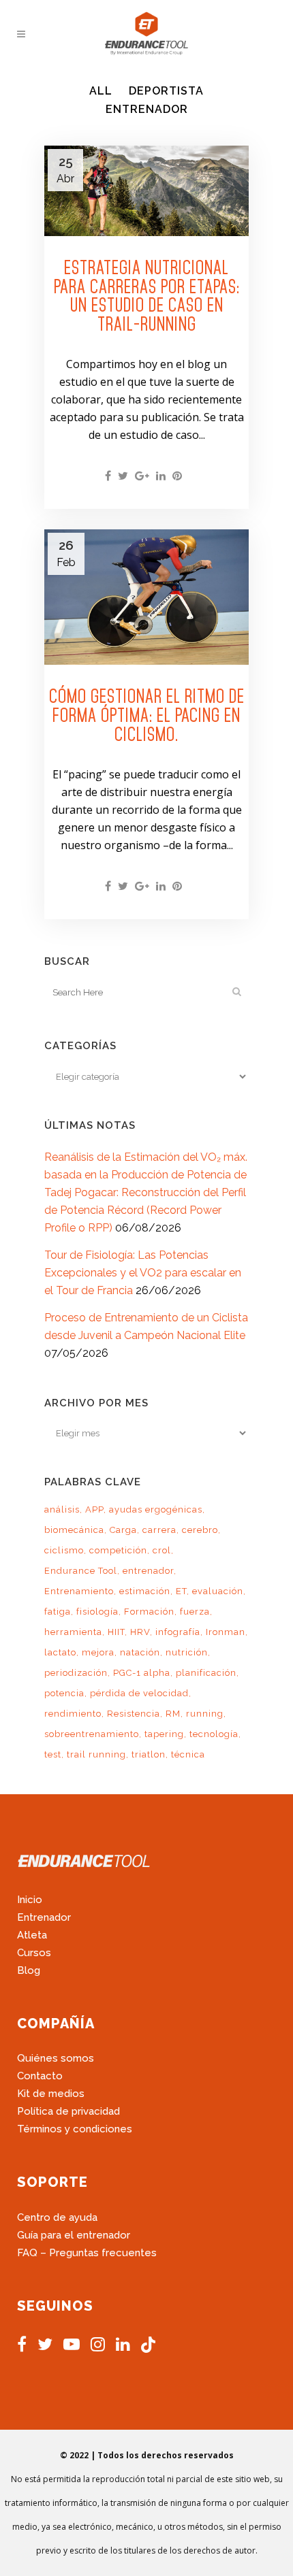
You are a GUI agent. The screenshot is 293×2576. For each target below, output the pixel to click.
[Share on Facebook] (108, 476)
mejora (98, 1652)
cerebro (200, 1530)
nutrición (187, 1652)
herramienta (73, 1632)
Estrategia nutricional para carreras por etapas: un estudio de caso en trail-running (147, 296)
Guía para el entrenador (74, 2235)
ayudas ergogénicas (156, 1509)
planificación (206, 1673)
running (205, 1714)
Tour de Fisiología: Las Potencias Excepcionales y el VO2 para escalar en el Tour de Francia (143, 1273)
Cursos (34, 1953)
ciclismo (64, 1550)
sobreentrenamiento (92, 1734)
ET (181, 1591)
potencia (64, 1693)
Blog (29, 1970)
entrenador (148, 1571)
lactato (60, 1652)
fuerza (195, 1612)
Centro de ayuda (57, 2217)
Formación (149, 1612)
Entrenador (44, 1917)
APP (94, 1509)
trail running (96, 1754)
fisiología (97, 1612)
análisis (62, 1509)
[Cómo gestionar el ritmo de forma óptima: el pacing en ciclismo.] (146, 597)
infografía (178, 1632)
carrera (159, 1530)
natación (140, 1652)
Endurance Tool (81, 1571)
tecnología (214, 1734)
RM (173, 1714)
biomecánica (74, 1530)
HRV (140, 1632)
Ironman (226, 1632)
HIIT (116, 1632)
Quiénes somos (56, 2058)
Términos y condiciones (75, 2129)
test (53, 1754)
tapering (164, 1734)
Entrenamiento (79, 1591)
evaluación (218, 1591)
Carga (123, 1530)
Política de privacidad (68, 2111)
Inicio (30, 1900)
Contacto (40, 2076)
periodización (76, 1673)
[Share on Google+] (142, 476)
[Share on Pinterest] (177, 476)
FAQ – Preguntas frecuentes (87, 2253)
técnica (188, 1754)
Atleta (32, 1935)
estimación (145, 1591)
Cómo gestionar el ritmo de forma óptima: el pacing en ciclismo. (147, 715)
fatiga (58, 1612)
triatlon (149, 1754)
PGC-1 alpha (142, 1673)
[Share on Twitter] (123, 476)
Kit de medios (51, 2094)
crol (162, 1550)
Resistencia (134, 1714)
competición (118, 1550)
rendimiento (73, 1714)
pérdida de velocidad (139, 1693)
